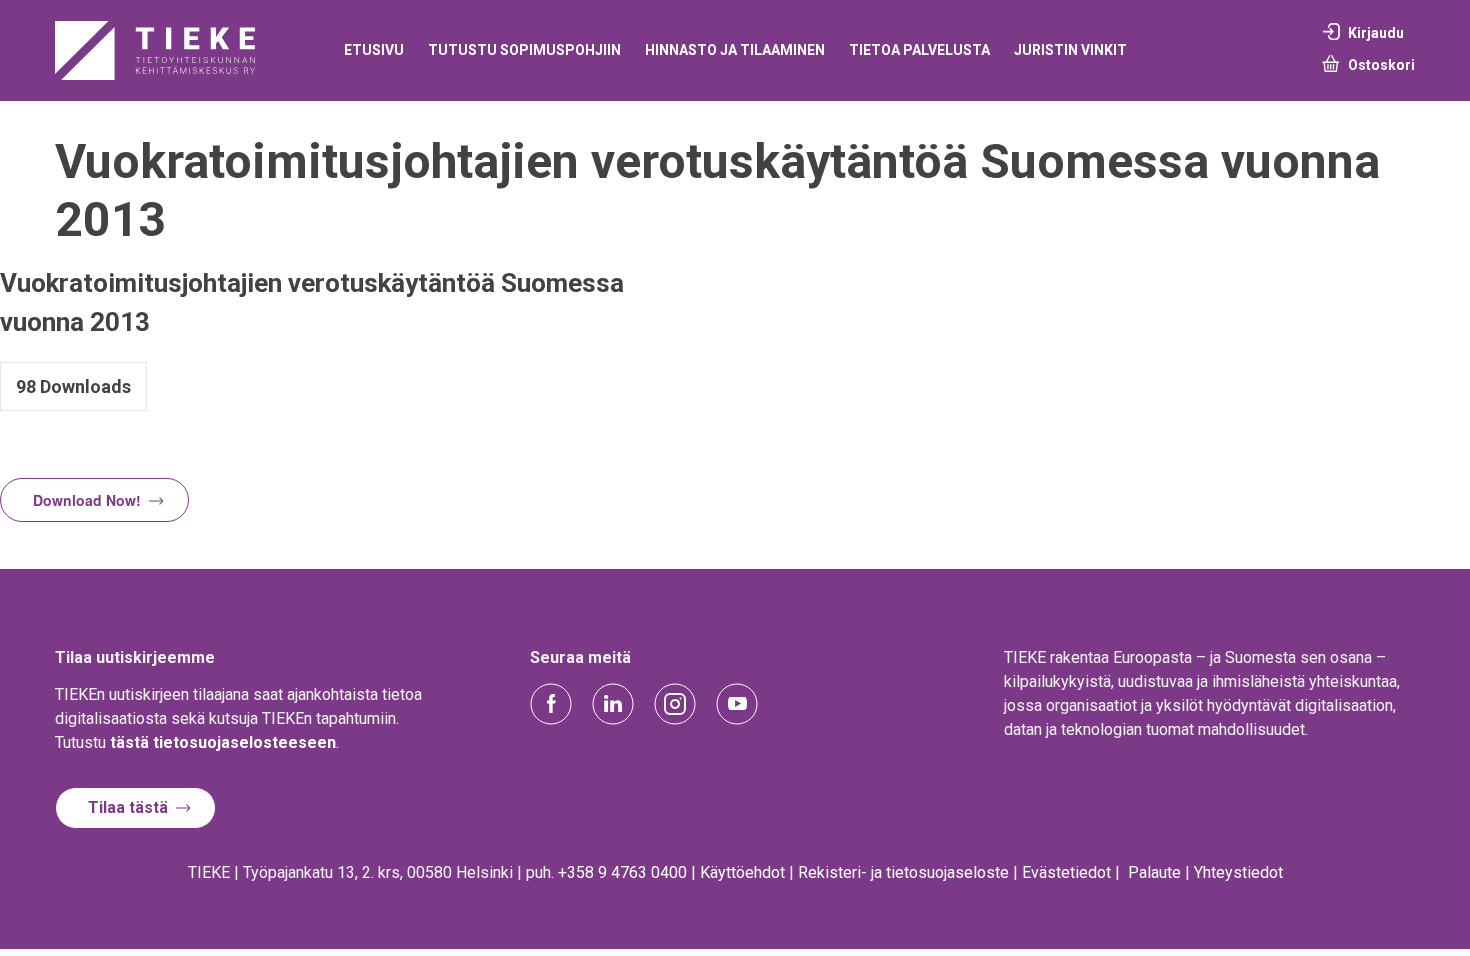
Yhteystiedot (1238, 872)
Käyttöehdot (742, 872)
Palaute (1154, 872)
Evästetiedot (1066, 872)
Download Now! (87, 500)
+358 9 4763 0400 (622, 872)
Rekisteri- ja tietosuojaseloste (903, 872)
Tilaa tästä (128, 807)
